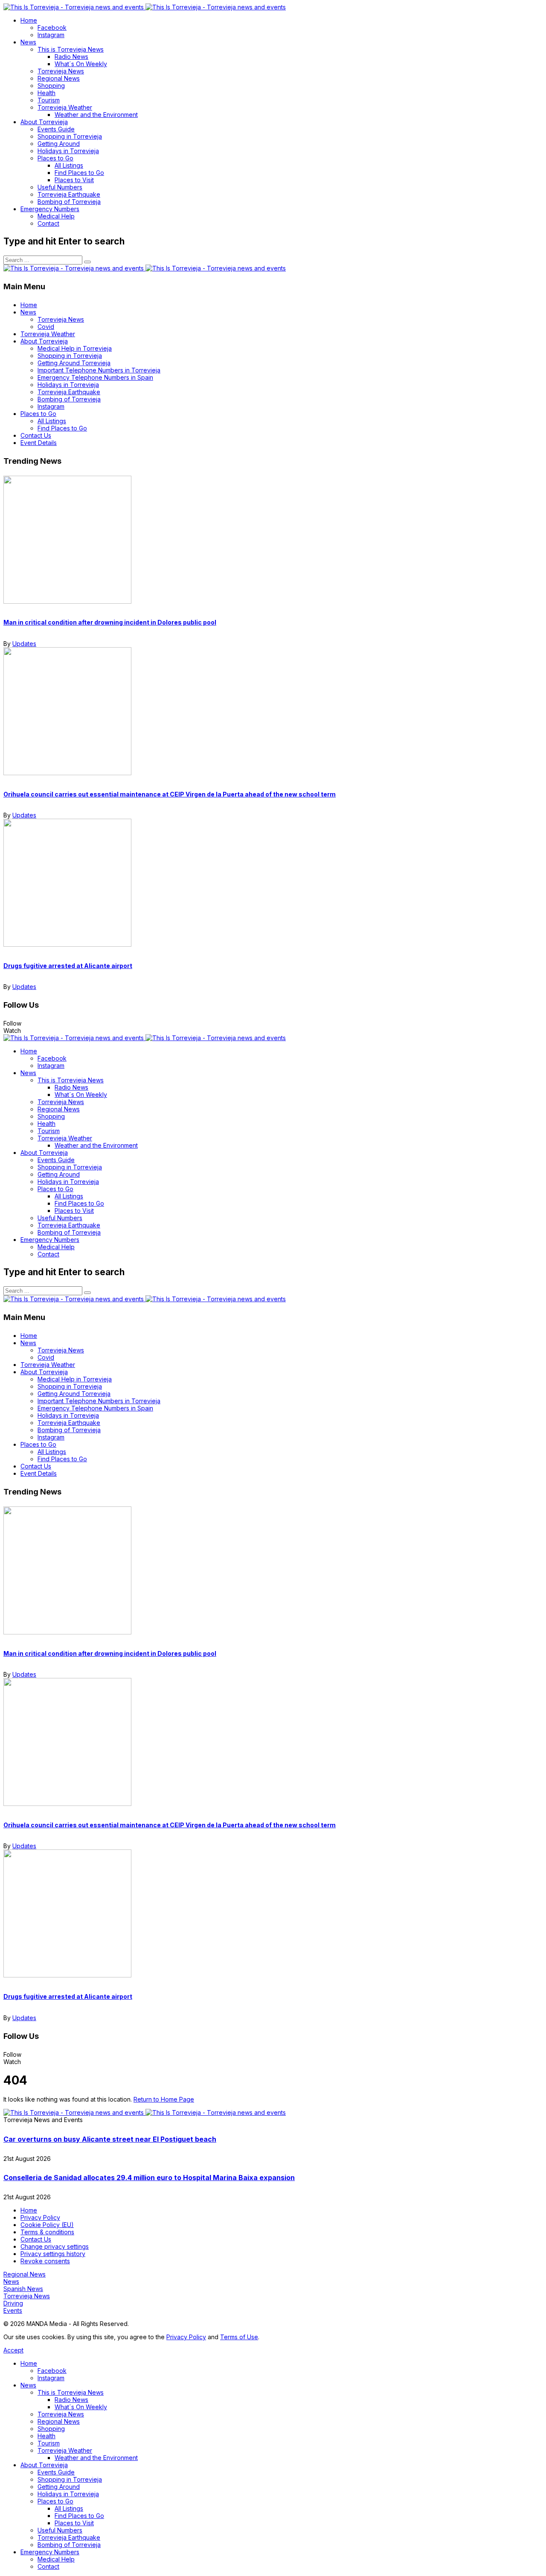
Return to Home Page (164, 2099)
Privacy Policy (186, 2337)
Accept (13, 2350)
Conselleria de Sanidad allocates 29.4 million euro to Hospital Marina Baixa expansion (149, 2178)
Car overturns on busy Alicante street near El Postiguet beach (110, 2139)
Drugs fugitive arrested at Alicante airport (68, 966)
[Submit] (87, 262)
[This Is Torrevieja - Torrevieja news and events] (145, 7)
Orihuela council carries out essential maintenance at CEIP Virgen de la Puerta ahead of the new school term (170, 794)
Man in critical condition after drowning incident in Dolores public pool (110, 622)
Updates (24, 644)
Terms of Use (239, 2337)
